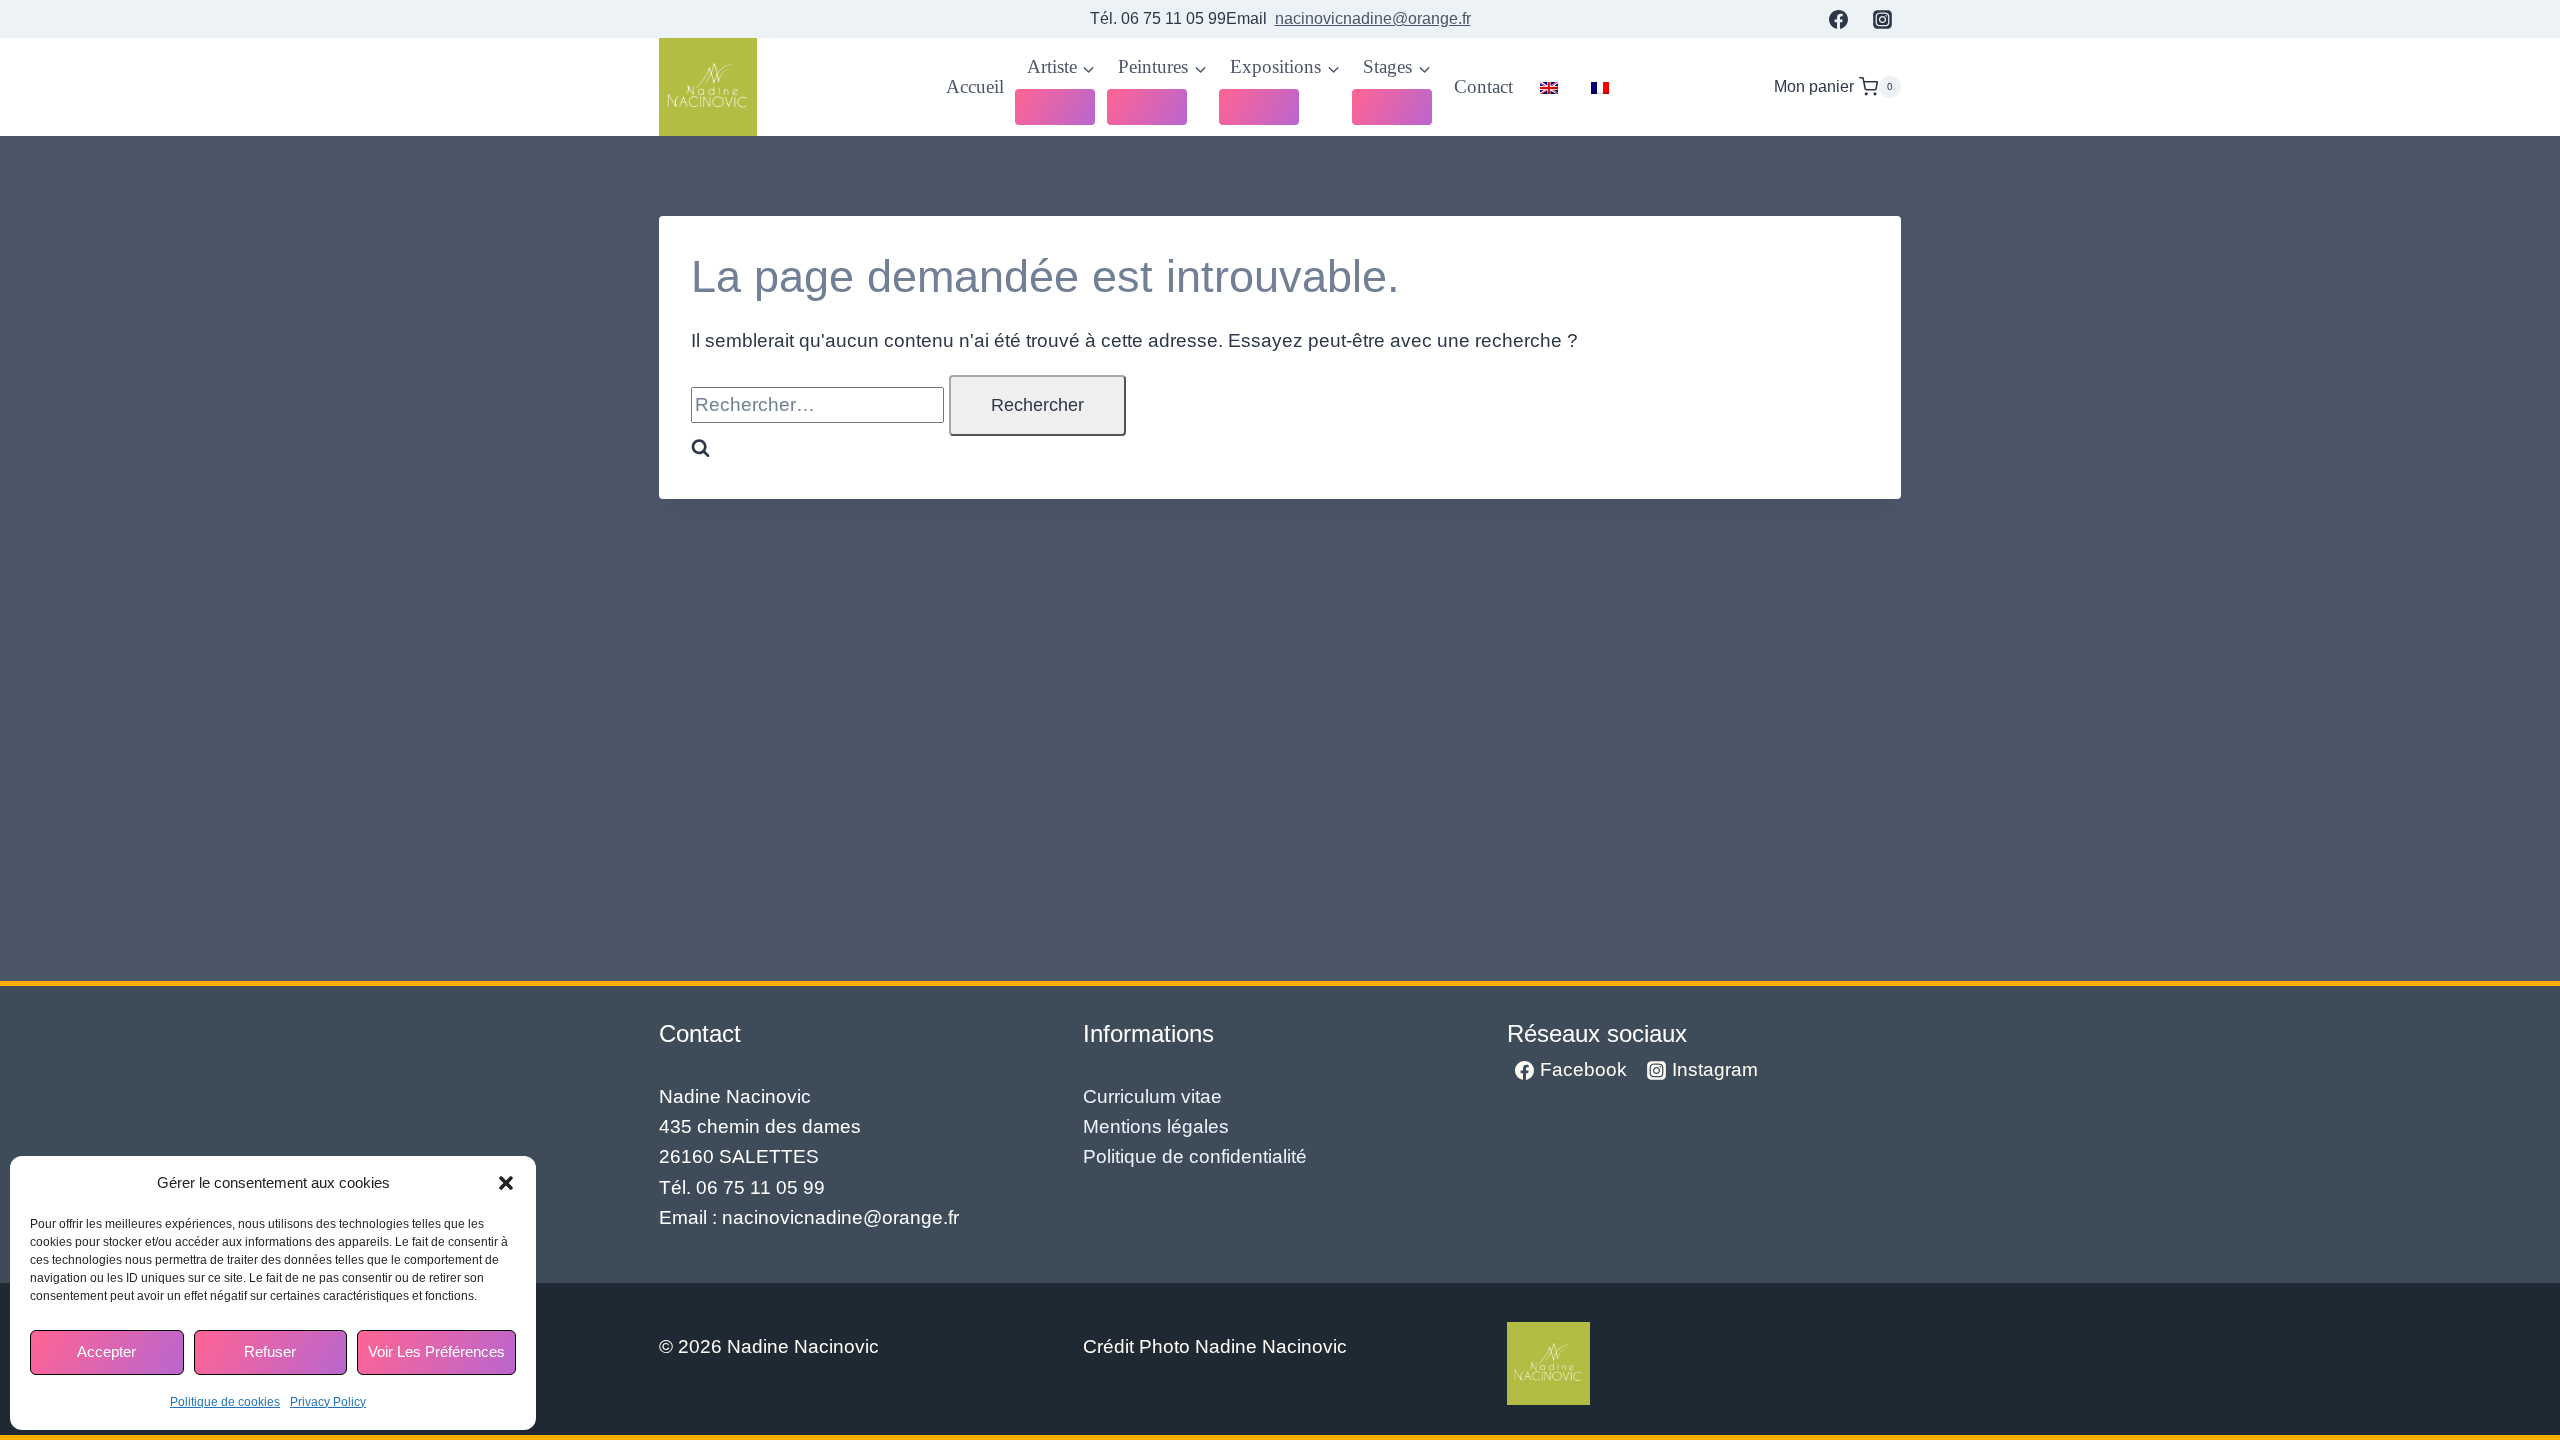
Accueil (975, 86)
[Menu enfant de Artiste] (1055, 107)
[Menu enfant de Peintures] (1147, 107)
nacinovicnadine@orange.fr (1373, 18)
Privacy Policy (328, 1402)
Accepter (106, 1351)
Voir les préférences (436, 1351)
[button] (506, 1183)
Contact (1483, 86)
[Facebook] (1838, 19)
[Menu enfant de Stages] (1392, 107)
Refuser (270, 1351)
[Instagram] (1882, 19)
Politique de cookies (225, 1402)
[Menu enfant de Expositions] (1259, 107)
